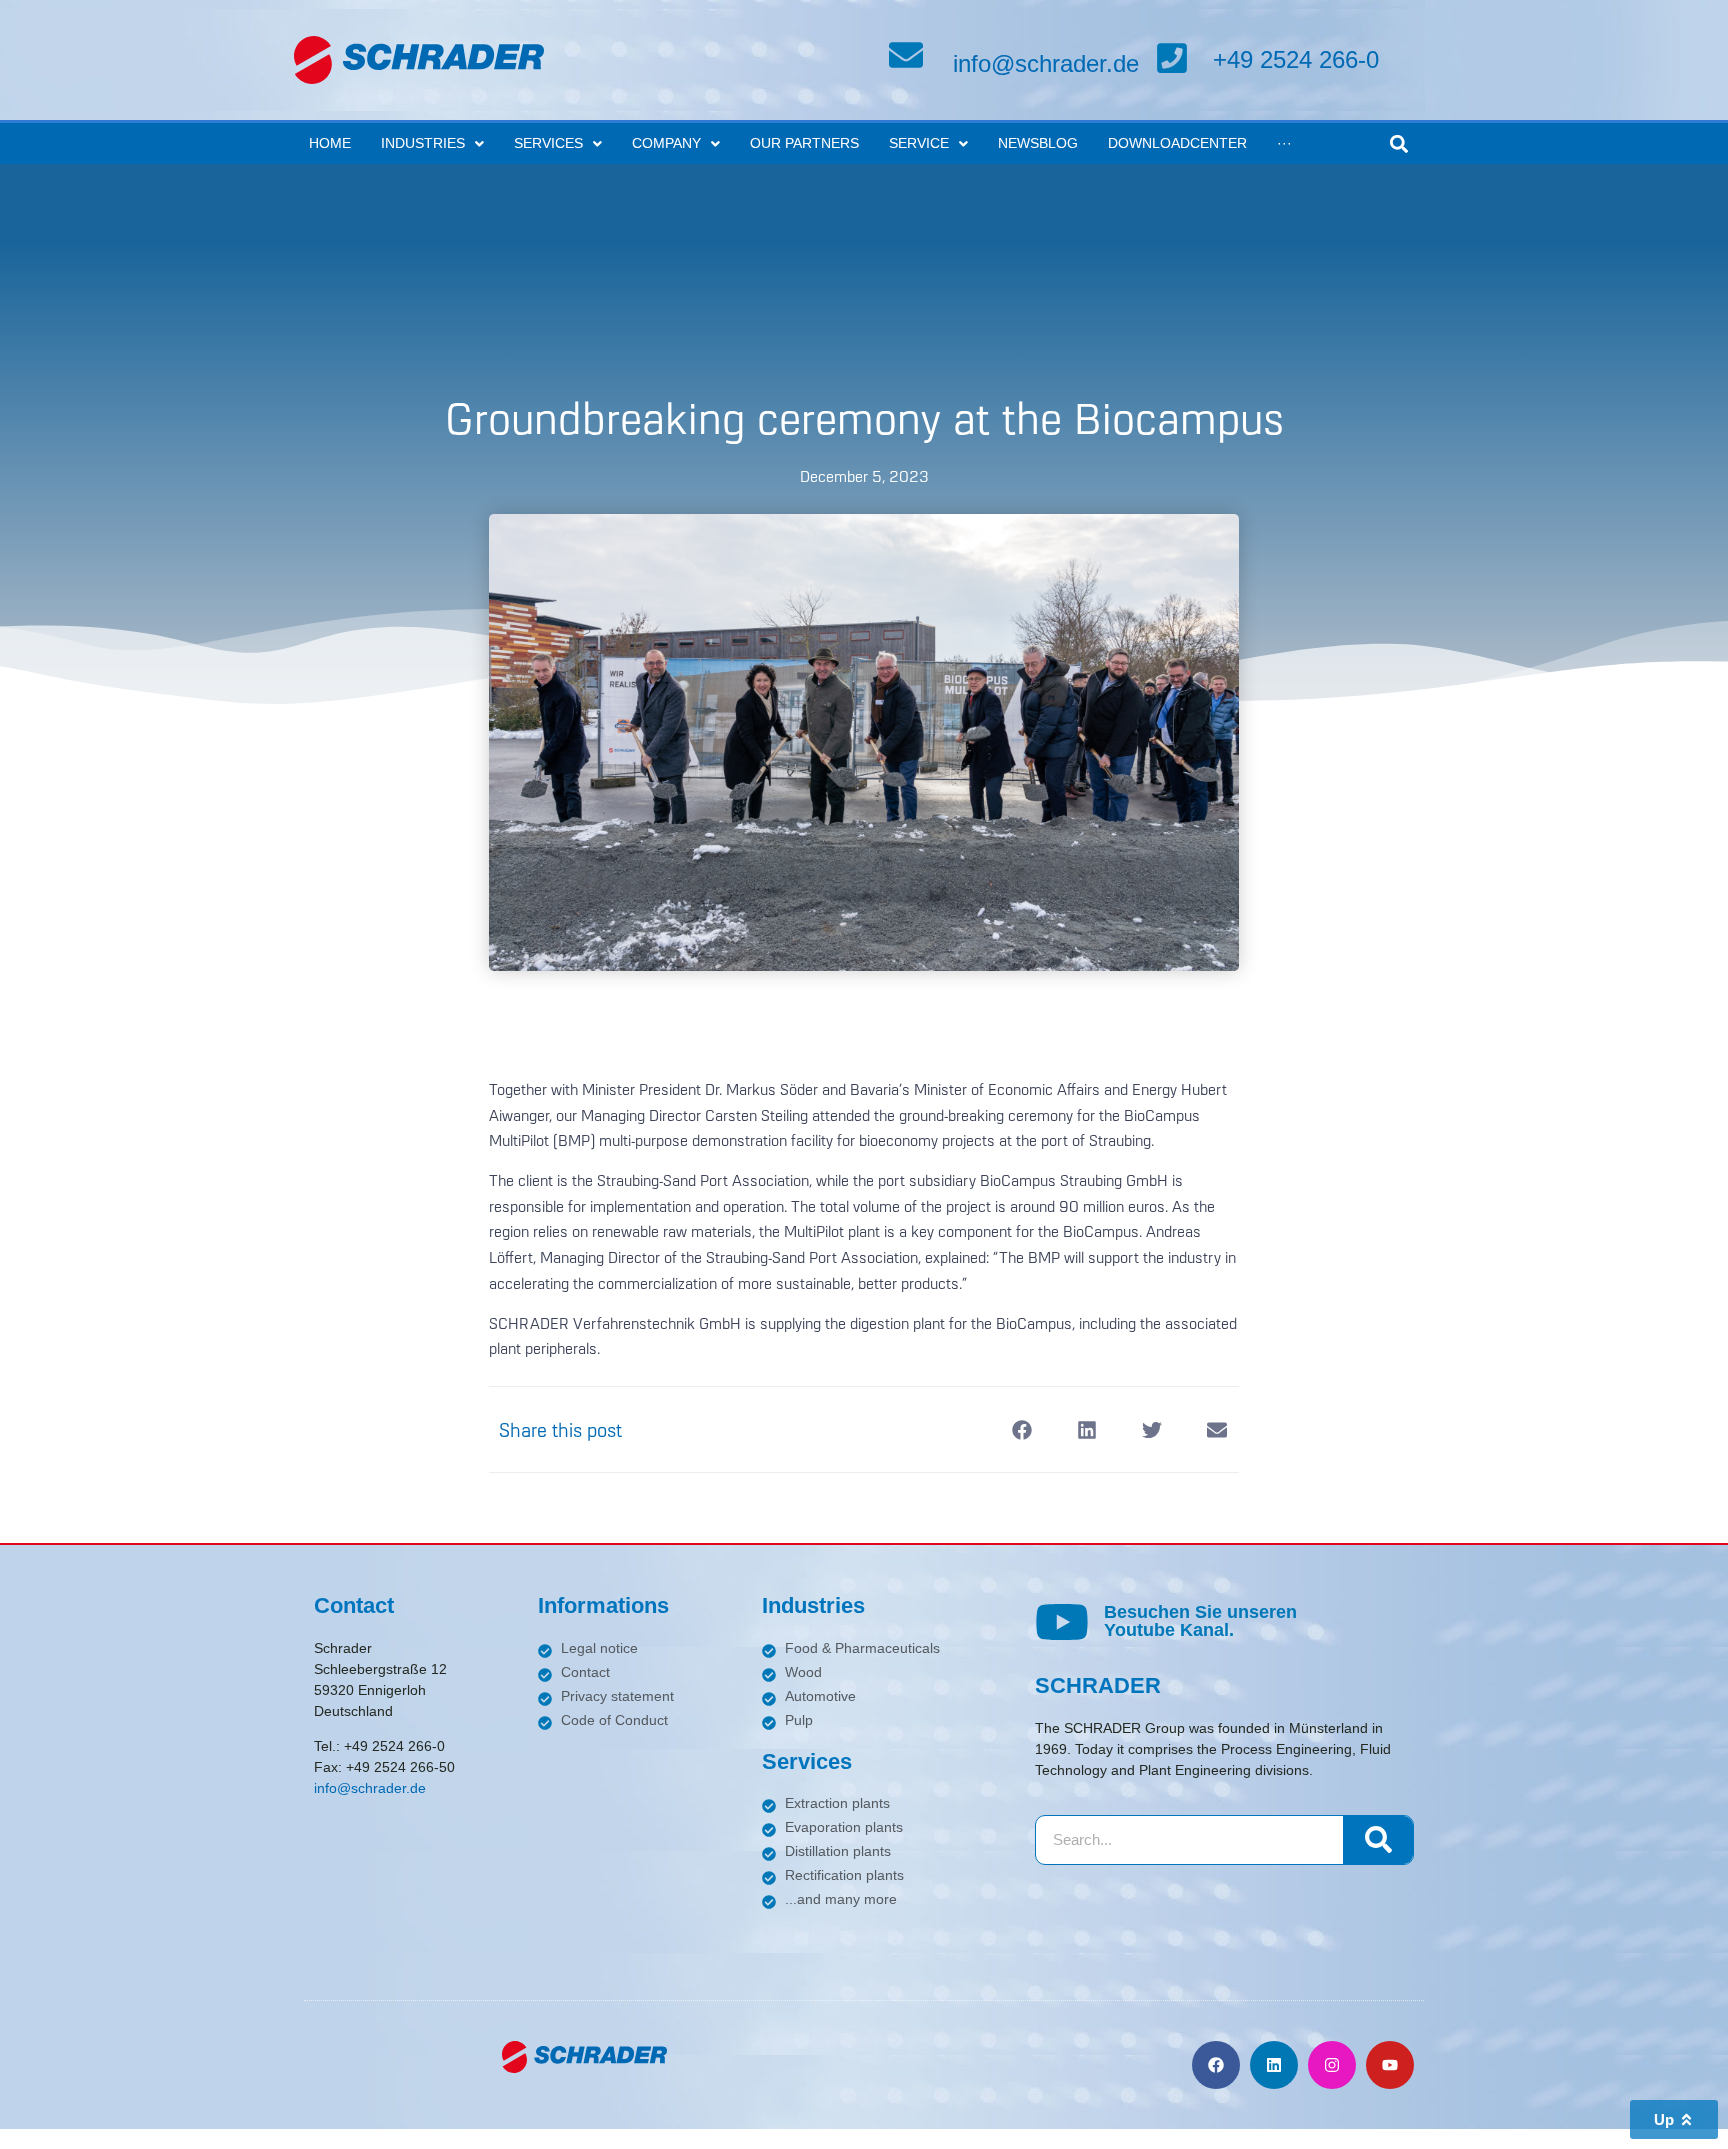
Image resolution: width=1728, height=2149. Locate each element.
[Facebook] (1216, 2065)
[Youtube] (1390, 2065)
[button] (1398, 143)
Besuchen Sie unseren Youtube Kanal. (1200, 1621)
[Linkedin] (1274, 2065)
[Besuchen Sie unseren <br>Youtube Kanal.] (1062, 1622)
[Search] (1378, 1840)
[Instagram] (1332, 2065)
